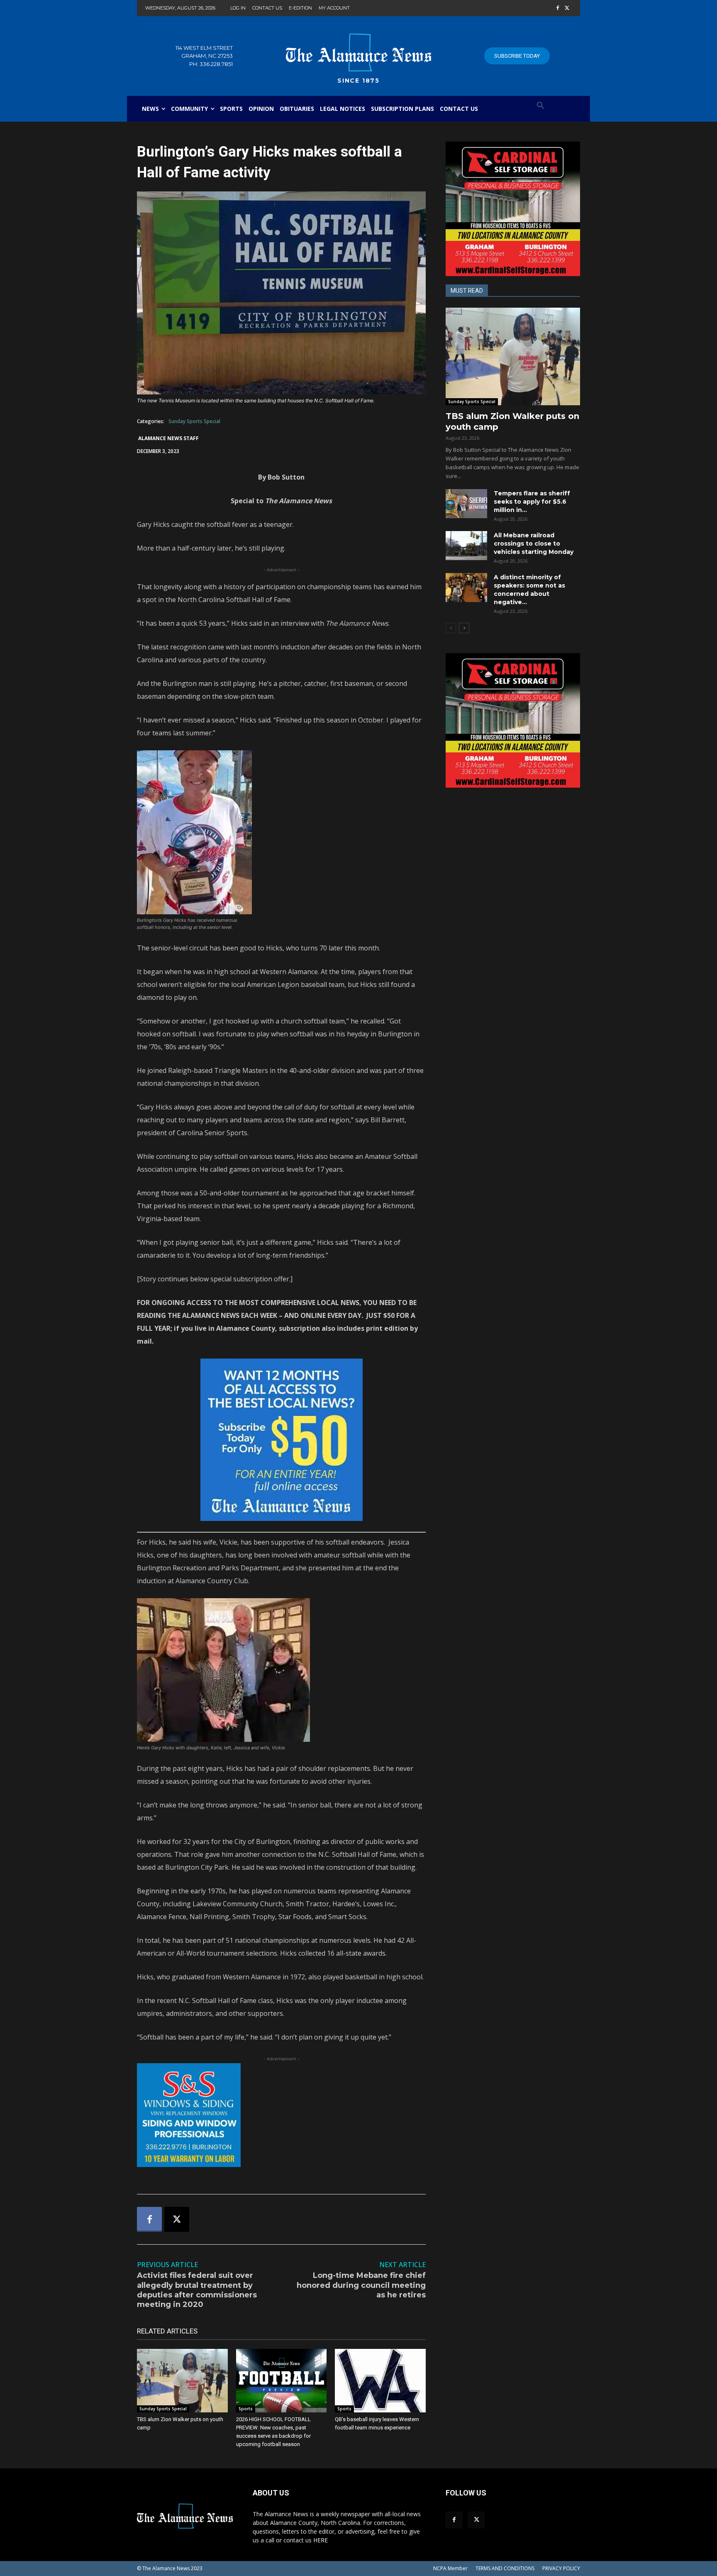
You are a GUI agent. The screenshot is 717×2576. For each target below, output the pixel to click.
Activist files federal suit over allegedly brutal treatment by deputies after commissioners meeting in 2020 (197, 2290)
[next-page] (464, 628)
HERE (321, 2540)
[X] (567, 9)
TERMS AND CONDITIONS (505, 2568)
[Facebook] (557, 9)
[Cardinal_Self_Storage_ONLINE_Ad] (513, 209)
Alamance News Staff (168, 438)
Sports (246, 2409)
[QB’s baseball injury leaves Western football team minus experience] (380, 2381)
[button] (541, 106)
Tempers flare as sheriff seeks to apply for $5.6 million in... (532, 502)
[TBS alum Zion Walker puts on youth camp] (182, 2381)
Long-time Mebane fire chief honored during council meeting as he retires (361, 2285)
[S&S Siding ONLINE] (281, 2115)
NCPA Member (450, 2568)
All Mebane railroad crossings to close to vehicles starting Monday (534, 544)
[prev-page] (451, 628)
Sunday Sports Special (194, 421)
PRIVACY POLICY (561, 2568)
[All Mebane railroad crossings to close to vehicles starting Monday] (466, 546)
